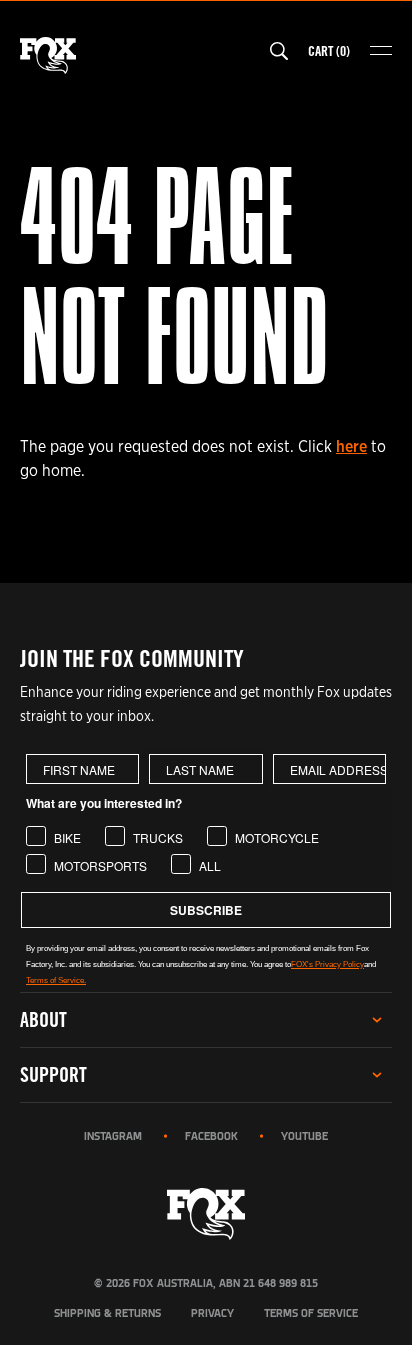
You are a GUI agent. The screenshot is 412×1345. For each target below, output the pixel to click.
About (43, 1019)
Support (53, 1074)
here (351, 446)
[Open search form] (279, 51)
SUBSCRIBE (206, 910)
